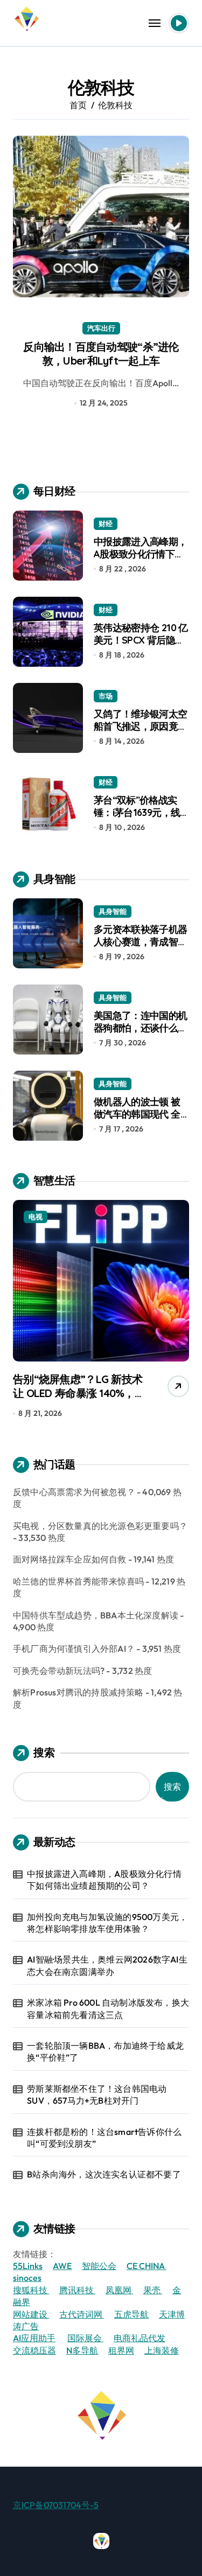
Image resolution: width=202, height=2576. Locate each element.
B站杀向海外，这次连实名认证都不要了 (104, 2174)
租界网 (121, 2350)
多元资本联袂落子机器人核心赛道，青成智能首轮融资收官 (141, 942)
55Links (28, 2266)
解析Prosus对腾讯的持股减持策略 (78, 1692)
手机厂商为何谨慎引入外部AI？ (74, 1649)
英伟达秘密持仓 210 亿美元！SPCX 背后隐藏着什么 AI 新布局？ (141, 640)
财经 (106, 523)
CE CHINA (147, 2266)
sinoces (27, 2278)
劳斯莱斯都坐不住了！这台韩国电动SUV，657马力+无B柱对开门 (97, 2095)
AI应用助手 (34, 2338)
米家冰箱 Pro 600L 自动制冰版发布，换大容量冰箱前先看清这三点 (108, 2008)
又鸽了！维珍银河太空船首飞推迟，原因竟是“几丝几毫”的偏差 (141, 727)
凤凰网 (119, 2290)
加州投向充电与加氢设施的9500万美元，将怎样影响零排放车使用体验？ (107, 1923)
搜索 (44, 1752)
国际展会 (85, 2338)
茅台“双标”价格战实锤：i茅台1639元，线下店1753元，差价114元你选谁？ (138, 819)
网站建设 (31, 2314)
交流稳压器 (34, 2350)
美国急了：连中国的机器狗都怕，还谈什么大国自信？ (141, 1028)
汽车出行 (101, 328)
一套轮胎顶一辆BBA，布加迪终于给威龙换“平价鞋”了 (105, 2051)
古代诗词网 (82, 2314)
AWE (62, 2266)
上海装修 (162, 2350)
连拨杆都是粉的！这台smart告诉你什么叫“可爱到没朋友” (104, 2138)
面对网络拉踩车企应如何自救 (70, 1559)
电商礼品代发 (140, 2338)
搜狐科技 (31, 2290)
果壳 (153, 2290)
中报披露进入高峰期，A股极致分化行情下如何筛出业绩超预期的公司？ (141, 560)
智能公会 (99, 2266)
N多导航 (82, 2350)
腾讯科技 (77, 2290)
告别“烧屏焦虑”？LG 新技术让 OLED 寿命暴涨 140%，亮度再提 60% (79, 1393)
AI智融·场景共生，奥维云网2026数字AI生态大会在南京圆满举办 (107, 1965)
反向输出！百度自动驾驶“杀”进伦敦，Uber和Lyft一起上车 (101, 354)
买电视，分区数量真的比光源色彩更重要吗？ (100, 1526)
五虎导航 (131, 2314)
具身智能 (113, 911)
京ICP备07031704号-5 (56, 2505)
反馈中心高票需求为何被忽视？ (74, 1492)
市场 (106, 696)
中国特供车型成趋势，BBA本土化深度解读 (96, 1615)
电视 (36, 1217)
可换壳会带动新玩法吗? (59, 1671)
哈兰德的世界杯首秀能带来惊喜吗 (78, 1581)
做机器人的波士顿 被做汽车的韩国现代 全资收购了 (137, 1114)
